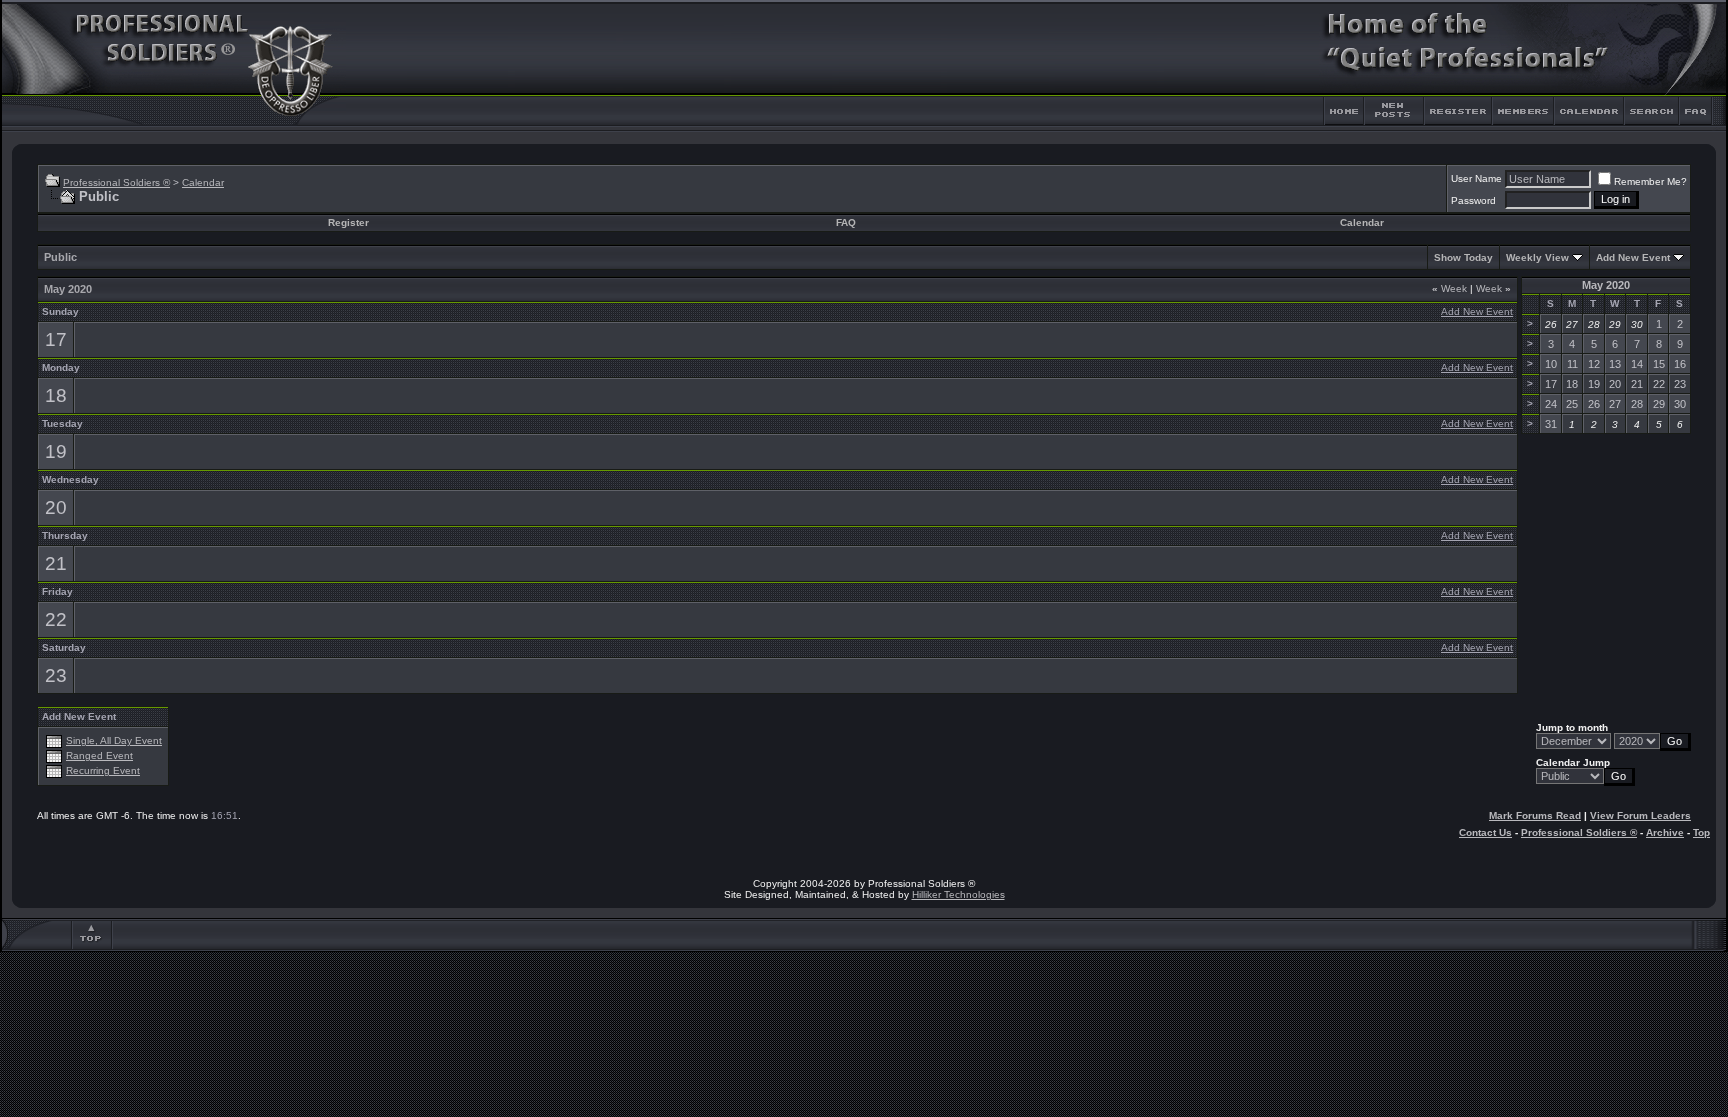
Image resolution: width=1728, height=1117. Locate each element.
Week (1449, 288)
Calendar (203, 182)
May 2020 (1606, 285)
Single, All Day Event (114, 740)
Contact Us (1485, 832)
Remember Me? (1650, 181)
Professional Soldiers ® (116, 182)
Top (1701, 832)
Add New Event (1633, 257)
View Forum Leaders (1640, 815)
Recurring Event (103, 770)
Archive (1665, 832)
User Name (1476, 178)
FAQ (846, 222)
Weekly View (1537, 257)
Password (1473, 200)
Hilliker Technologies (958, 894)
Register (348, 222)
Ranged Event (99, 755)
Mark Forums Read (1535, 815)
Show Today (1463, 257)
